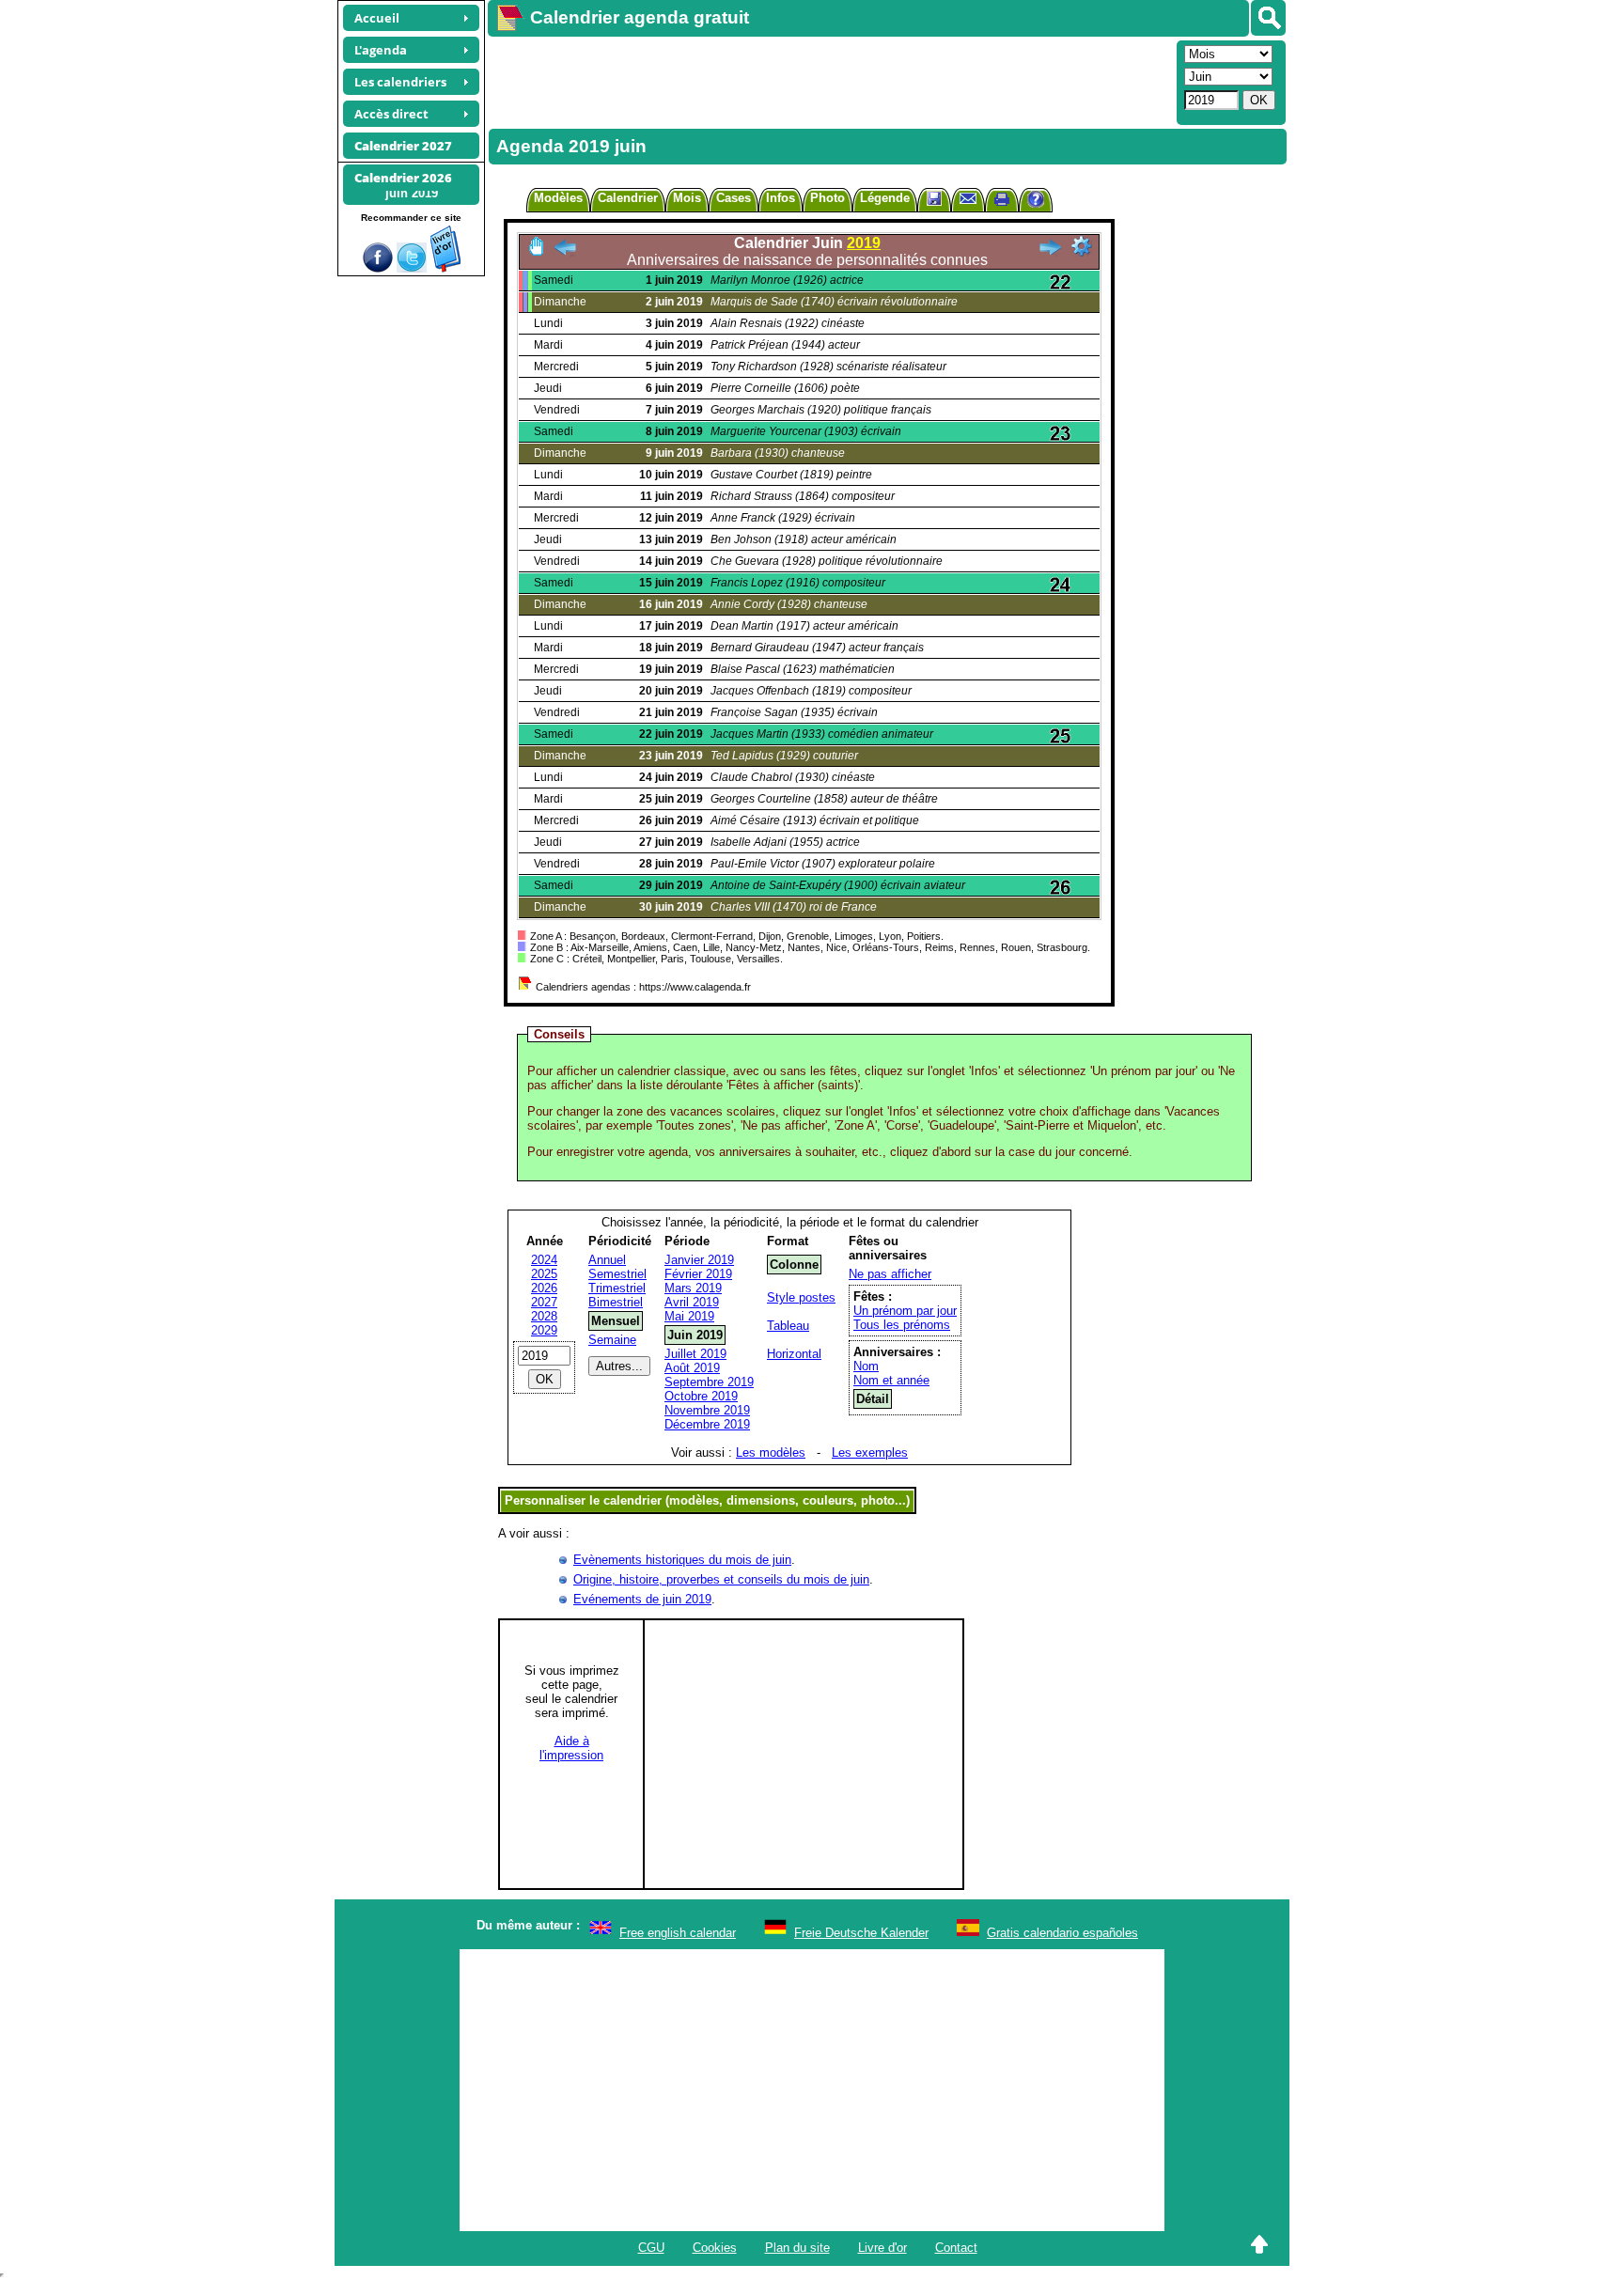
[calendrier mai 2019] (565, 252)
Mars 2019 (693, 1288)
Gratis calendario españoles (1062, 1933)
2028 (544, 1316)
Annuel (607, 1260)
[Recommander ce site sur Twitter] (412, 268)
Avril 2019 (692, 1302)
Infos (781, 198)
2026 (544, 1288)
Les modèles (771, 1452)
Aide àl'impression (571, 1748)
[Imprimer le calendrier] (1002, 202)
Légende (885, 198)
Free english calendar (678, 1933)
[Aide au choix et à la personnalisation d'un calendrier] (1036, 202)
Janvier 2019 (699, 1260)
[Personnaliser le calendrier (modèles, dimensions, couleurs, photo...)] (1082, 246)
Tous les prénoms (902, 1325)
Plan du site (797, 2248)
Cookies (715, 2248)
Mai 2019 (689, 1316)
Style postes (801, 1297)
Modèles (558, 198)
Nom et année (891, 1380)
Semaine (612, 1340)
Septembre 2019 (709, 1382)
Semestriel (617, 1274)
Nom (866, 1366)
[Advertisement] (830, 81)
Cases (734, 198)
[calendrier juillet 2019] (1050, 252)
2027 (544, 1302)
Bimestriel (616, 1302)
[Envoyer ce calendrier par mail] (968, 198)
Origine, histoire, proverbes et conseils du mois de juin (721, 1579)
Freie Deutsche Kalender (861, 1933)
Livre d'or (882, 2248)
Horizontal (794, 1354)
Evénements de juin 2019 (642, 1599)
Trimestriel (617, 1288)
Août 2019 (692, 1368)
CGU (651, 2248)
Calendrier (628, 198)
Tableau (788, 1326)
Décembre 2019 (707, 1424)
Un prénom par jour (905, 1311)
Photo (828, 198)
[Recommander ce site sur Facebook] (378, 268)
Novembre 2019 (707, 1410)
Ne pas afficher (890, 1274)
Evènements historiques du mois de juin (682, 1560)
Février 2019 (698, 1274)
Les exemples (870, 1452)
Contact (956, 2248)
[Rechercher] (1268, 18)
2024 (544, 1260)
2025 (544, 1274)
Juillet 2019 (695, 1354)
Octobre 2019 (701, 1396)
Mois (687, 198)
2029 (544, 1330)
